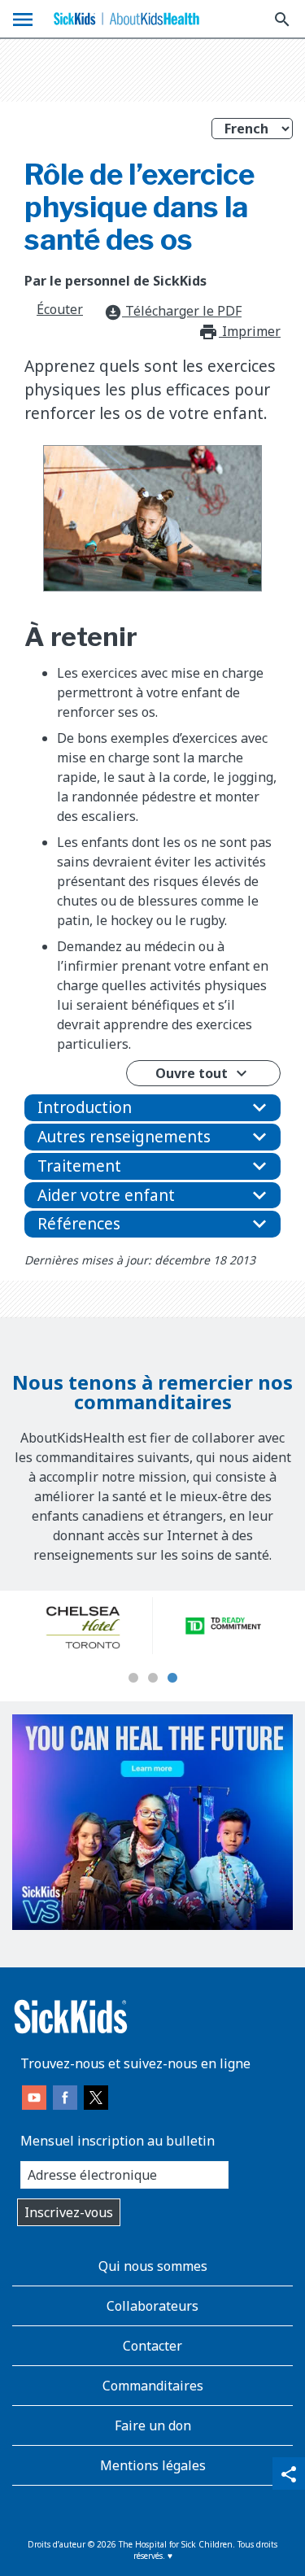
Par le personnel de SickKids (115, 281)
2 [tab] (153, 1679)
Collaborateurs (152, 2306)
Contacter (152, 2346)
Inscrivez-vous (69, 2212)
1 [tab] (133, 1679)
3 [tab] (172, 1679)
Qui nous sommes (153, 2266)
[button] (152, 1108)
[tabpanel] (83, 1626)
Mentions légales (153, 2465)
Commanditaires (153, 2386)
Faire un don (153, 2425)
